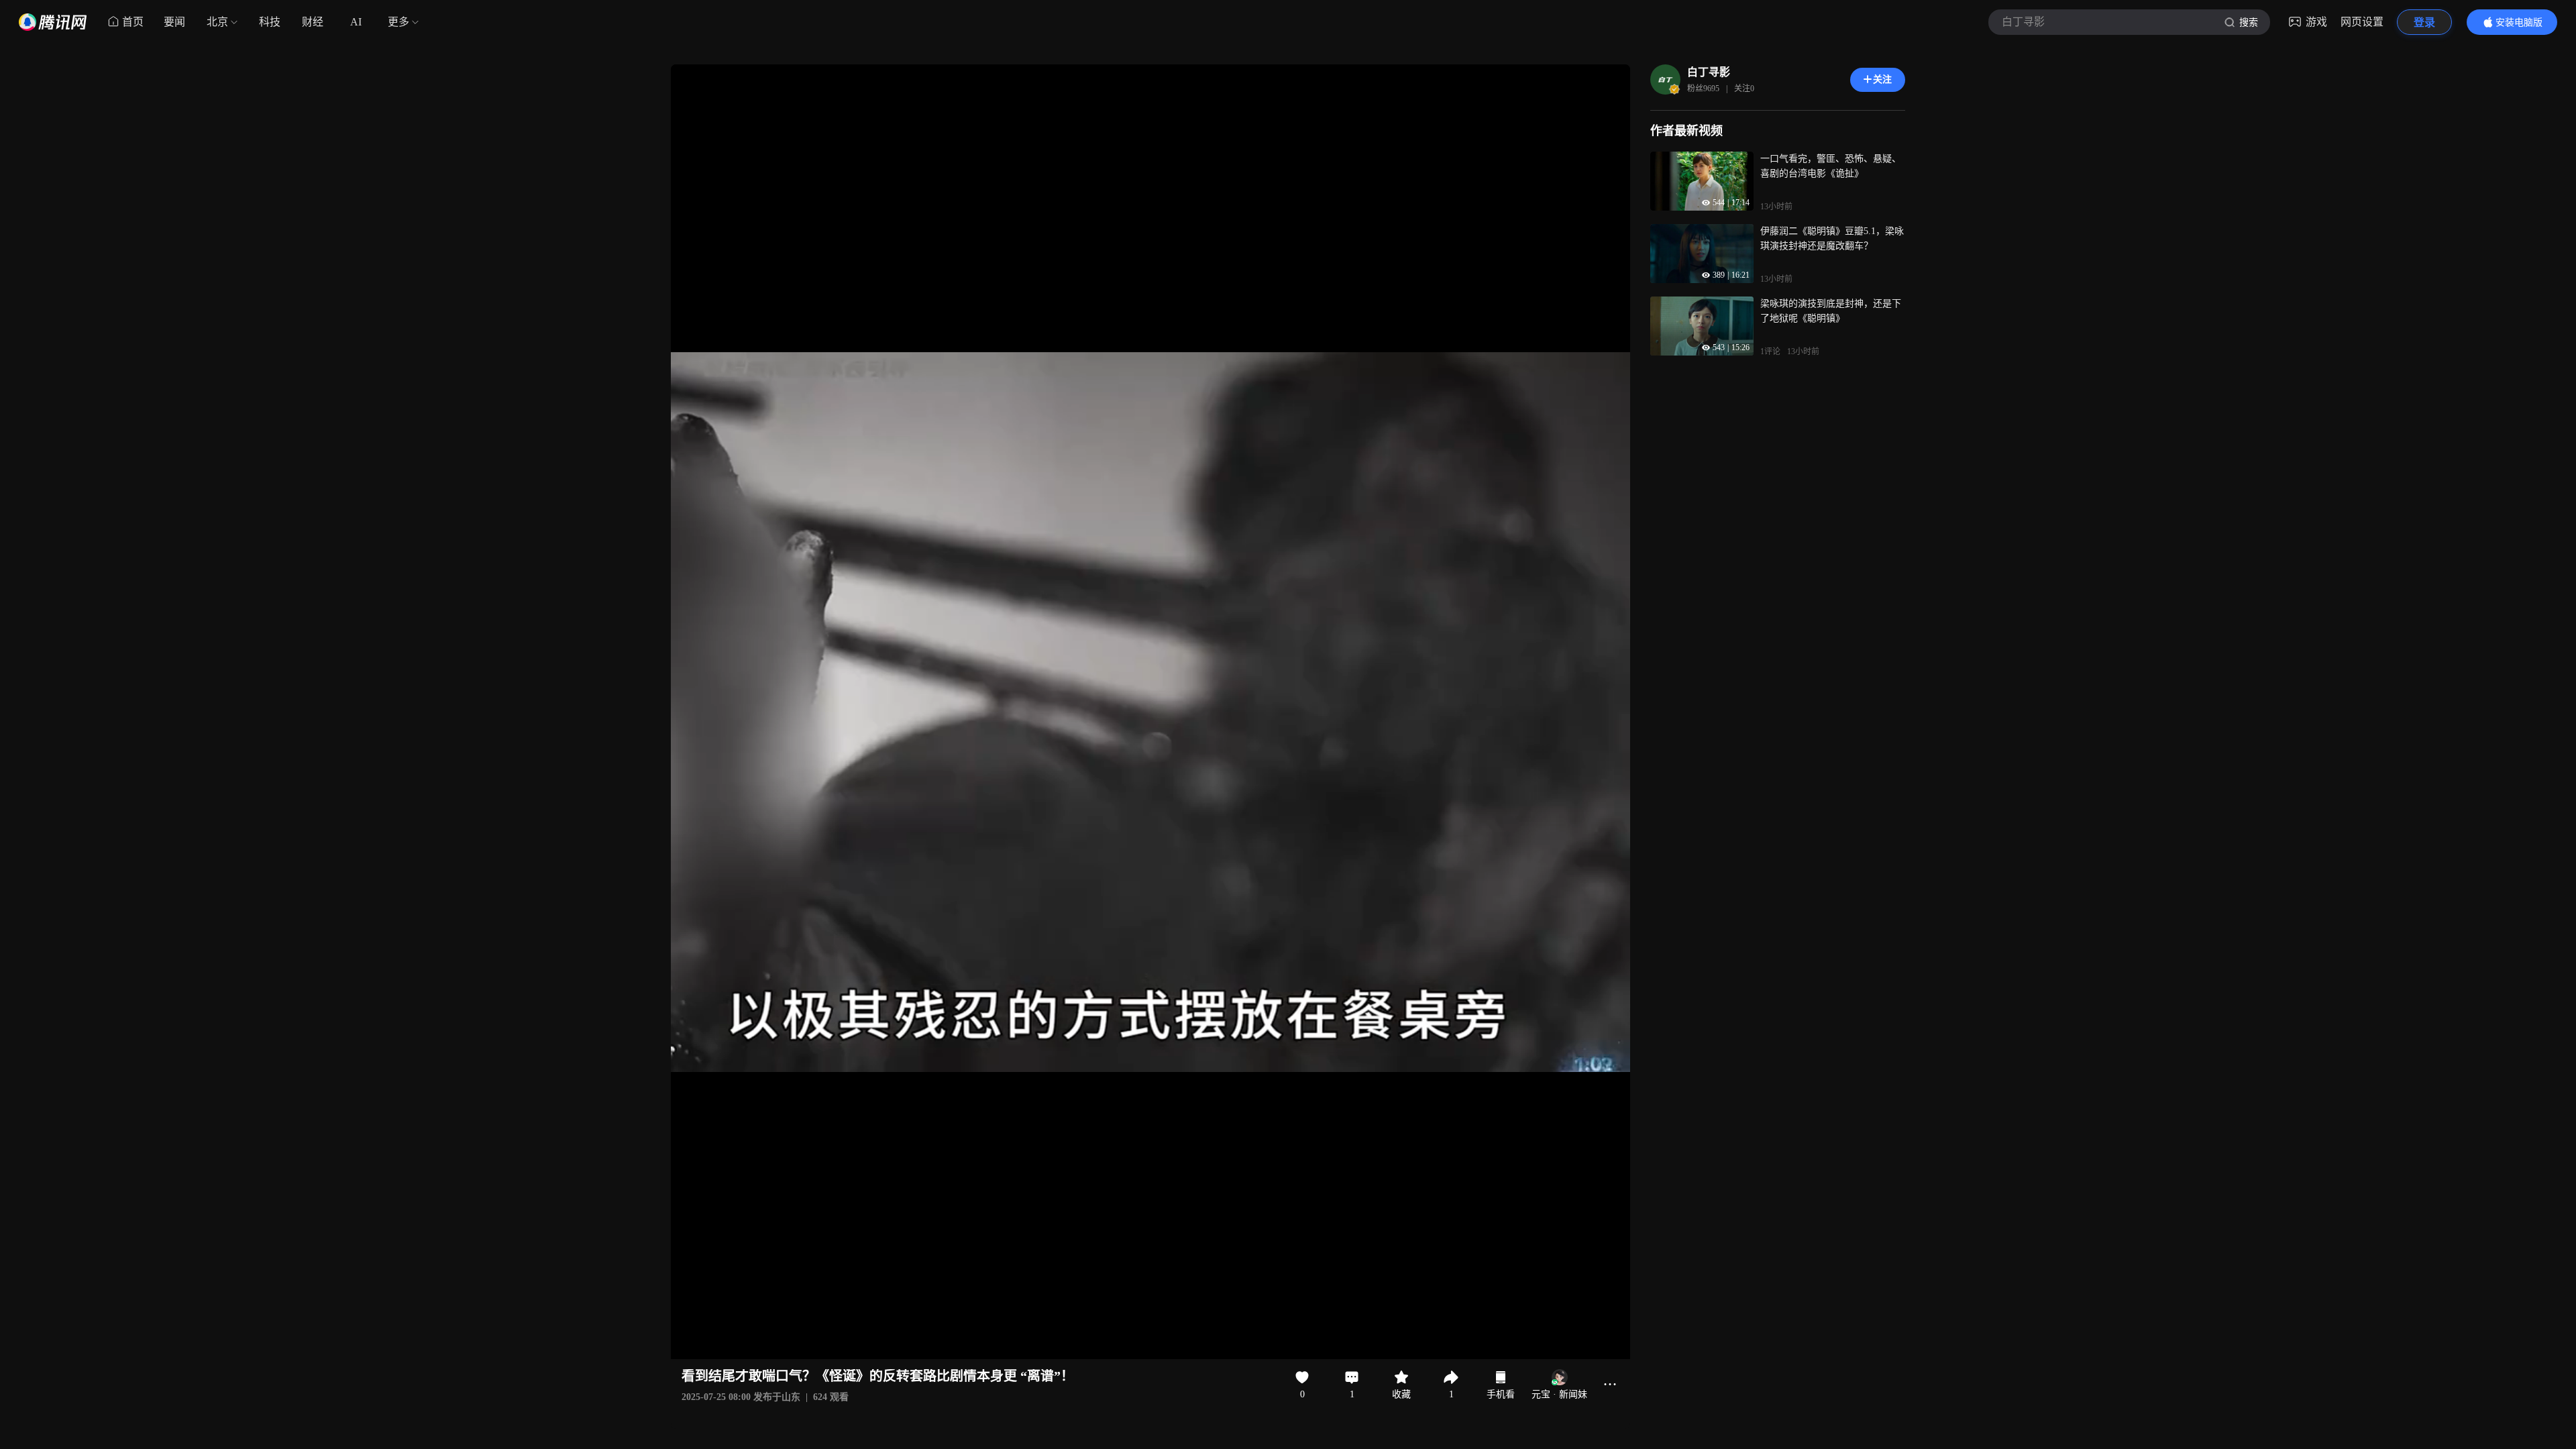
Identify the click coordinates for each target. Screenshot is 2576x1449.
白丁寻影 (1709, 72)
